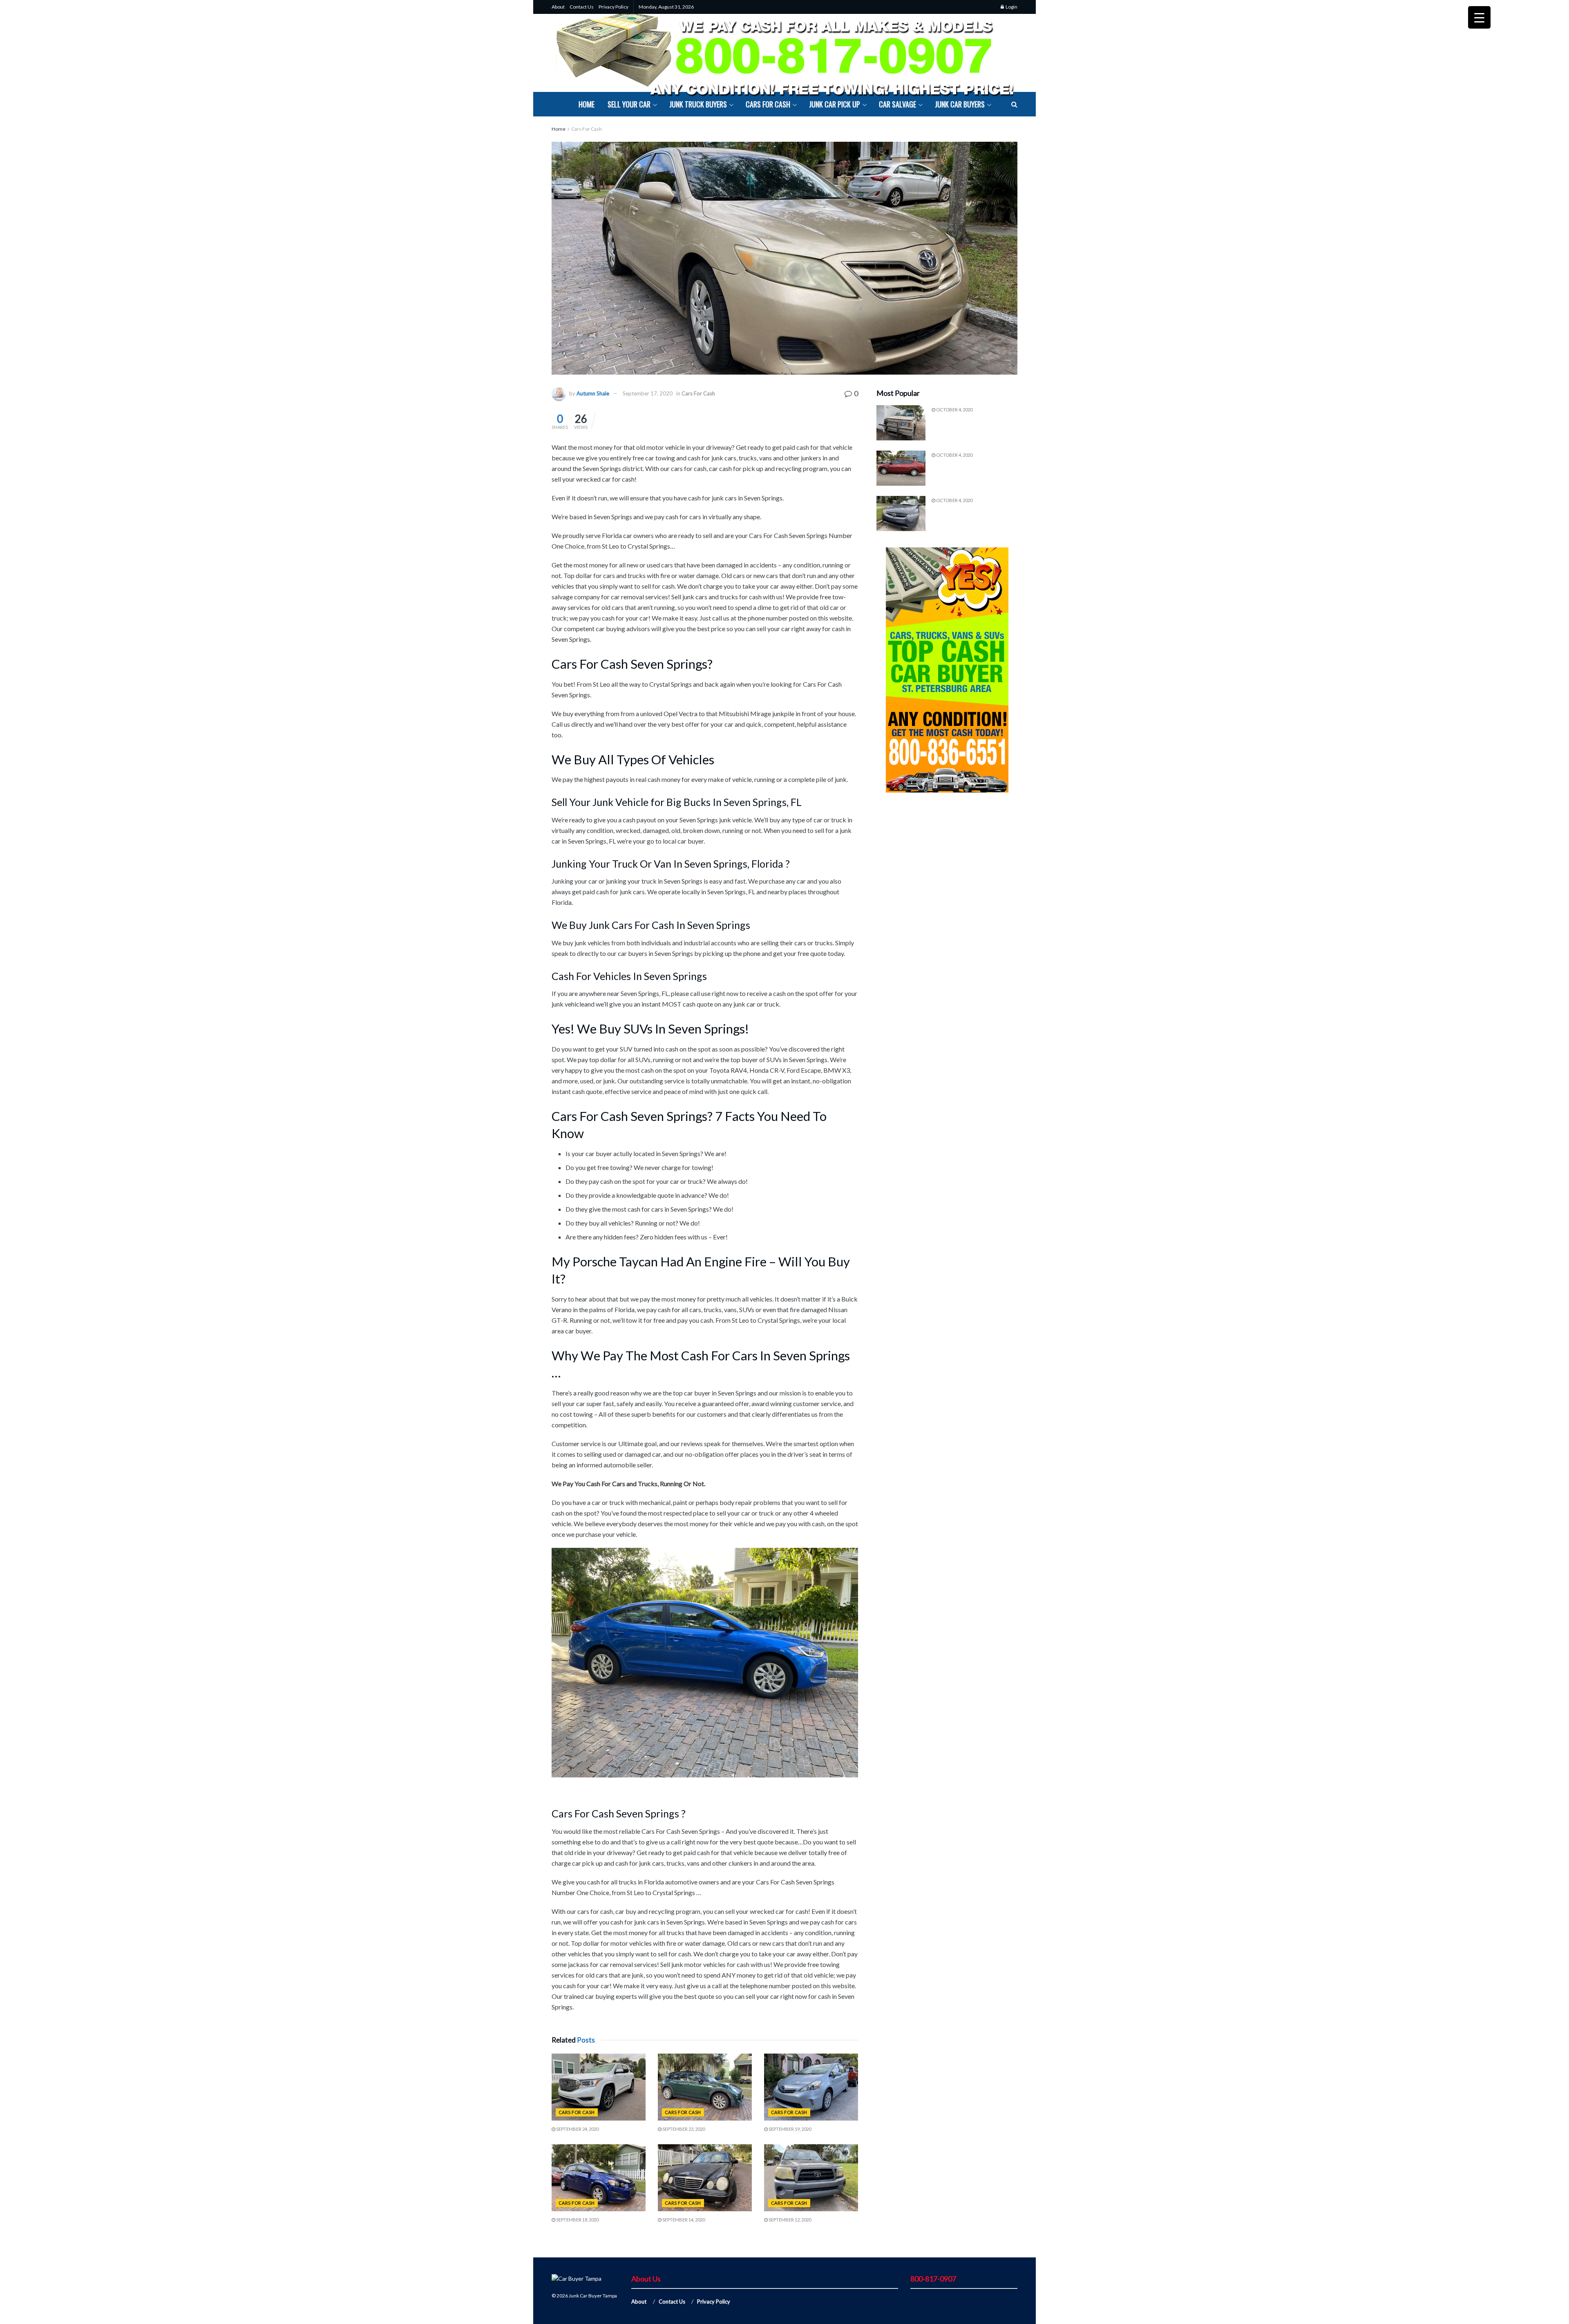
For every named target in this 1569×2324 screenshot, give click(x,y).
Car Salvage (897, 104)
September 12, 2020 (789, 2220)
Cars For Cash (768, 104)
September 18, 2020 (577, 2220)
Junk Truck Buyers (698, 104)
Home (587, 104)
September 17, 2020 (648, 393)
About (558, 7)
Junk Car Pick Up (835, 104)
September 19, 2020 (789, 2129)
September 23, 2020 (683, 2129)
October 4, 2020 (954, 410)
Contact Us (582, 7)
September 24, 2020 (577, 2129)
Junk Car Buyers (960, 104)
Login (1011, 7)
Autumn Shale (593, 393)
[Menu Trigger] (1479, 17)
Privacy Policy (614, 7)
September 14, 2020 (683, 2220)
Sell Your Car (629, 104)
